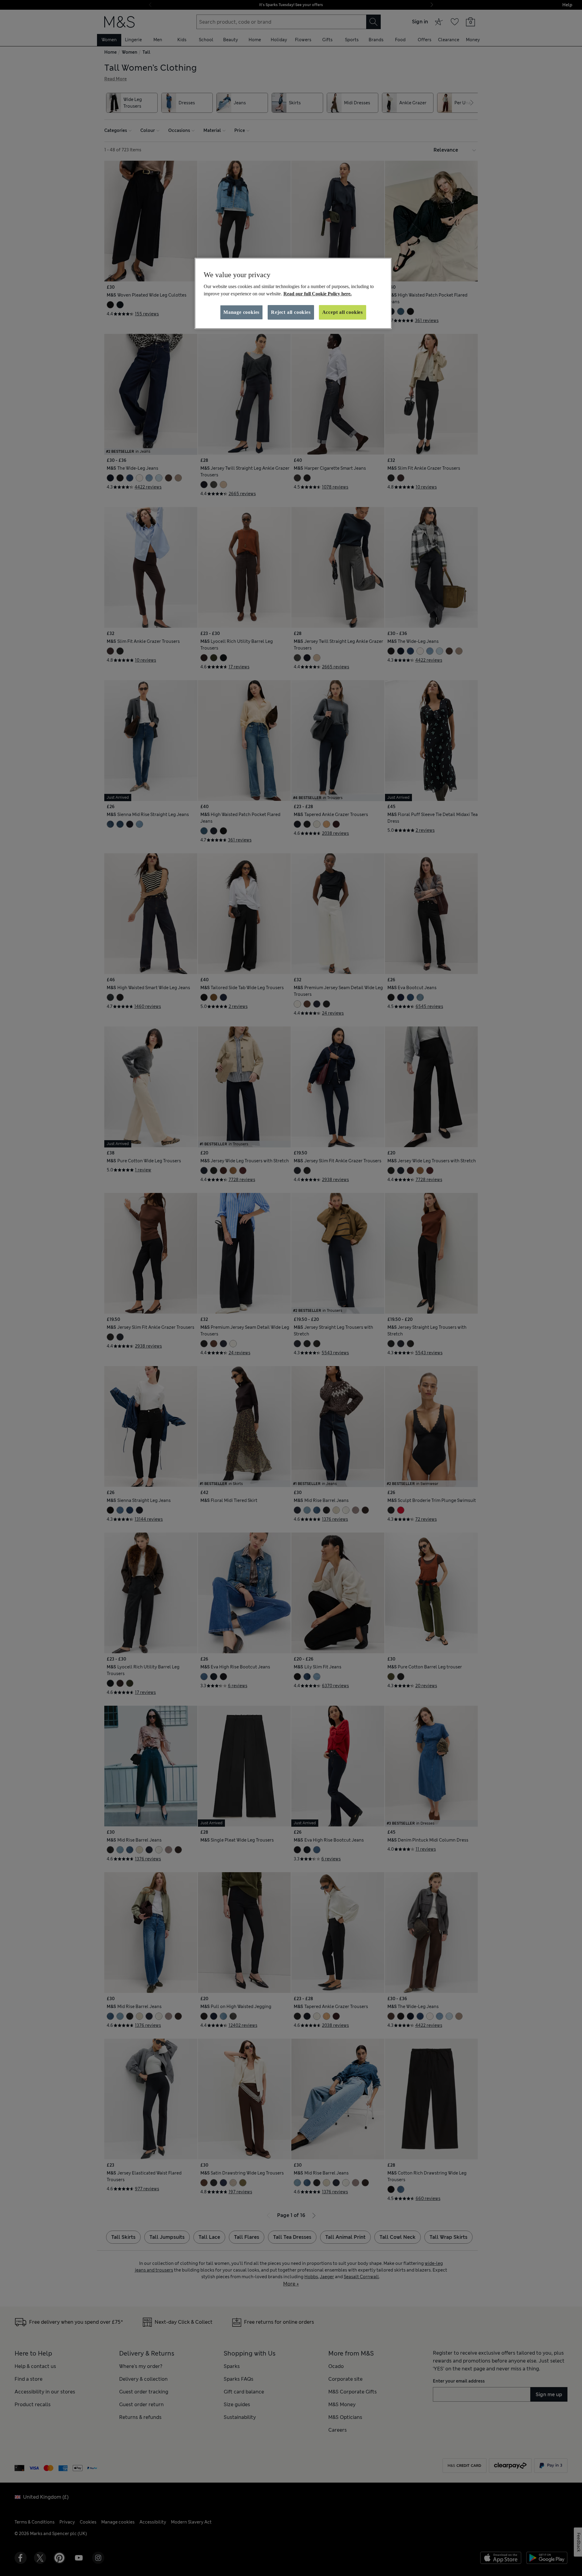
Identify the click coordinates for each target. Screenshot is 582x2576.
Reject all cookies (291, 312)
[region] (293, 294)
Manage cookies (241, 312)
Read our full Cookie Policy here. (318, 294)
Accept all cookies (343, 312)
